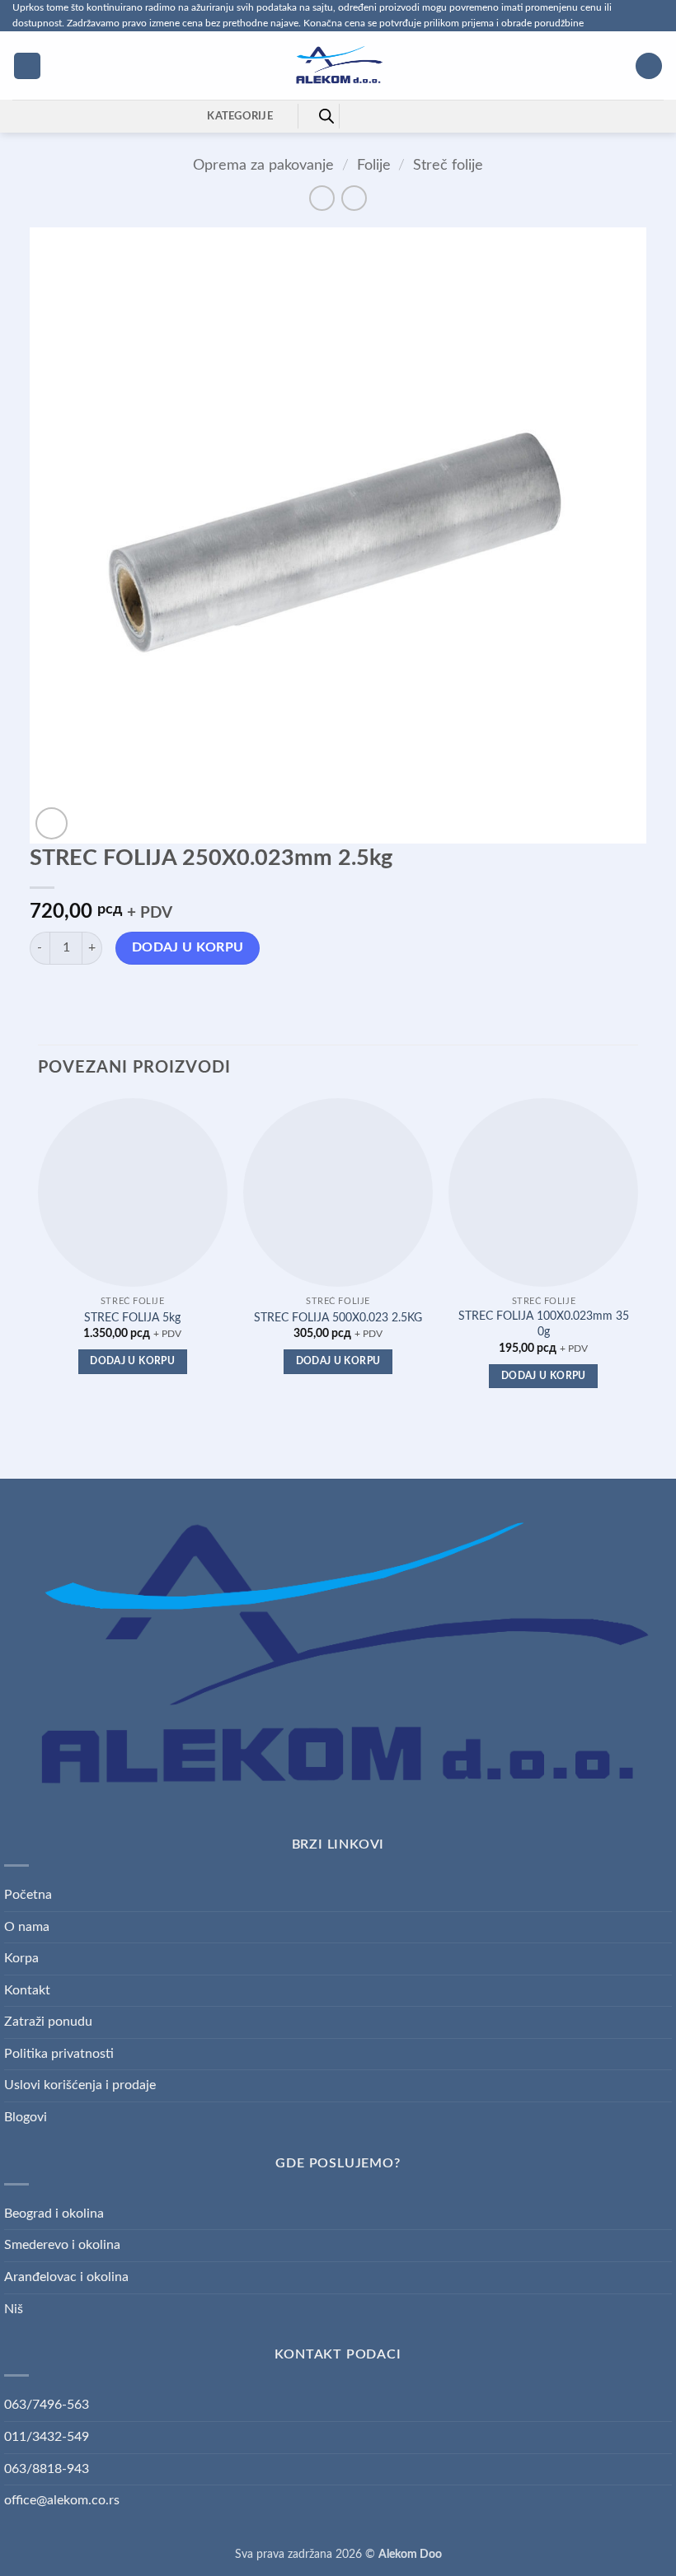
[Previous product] (354, 198)
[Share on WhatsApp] (45, 995)
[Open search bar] (326, 116)
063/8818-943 (47, 2469)
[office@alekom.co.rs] (385, 116)
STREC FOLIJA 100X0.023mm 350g (544, 1324)
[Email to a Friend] (134, 995)
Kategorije (240, 116)
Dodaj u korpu (188, 948)
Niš (14, 2309)
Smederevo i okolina (62, 2245)
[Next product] (322, 198)
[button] (27, 66)
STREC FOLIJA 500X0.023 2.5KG (338, 1318)
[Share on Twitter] (104, 995)
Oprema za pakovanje (263, 165)
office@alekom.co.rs (62, 2500)
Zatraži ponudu (48, 2022)
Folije (374, 165)
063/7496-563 (47, 2405)
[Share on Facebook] (75, 995)
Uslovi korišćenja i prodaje (80, 2085)
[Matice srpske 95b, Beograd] (358, 116)
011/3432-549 (47, 2437)
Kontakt (27, 1990)
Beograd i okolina (54, 2214)
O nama (27, 1927)
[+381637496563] (436, 116)
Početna (28, 1895)
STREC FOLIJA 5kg (132, 1318)
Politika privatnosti (59, 2054)
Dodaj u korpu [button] (132, 1361)
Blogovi (26, 2117)
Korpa (21, 1958)
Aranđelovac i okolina (66, 2277)
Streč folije (448, 165)
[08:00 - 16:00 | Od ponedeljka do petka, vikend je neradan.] (410, 116)
